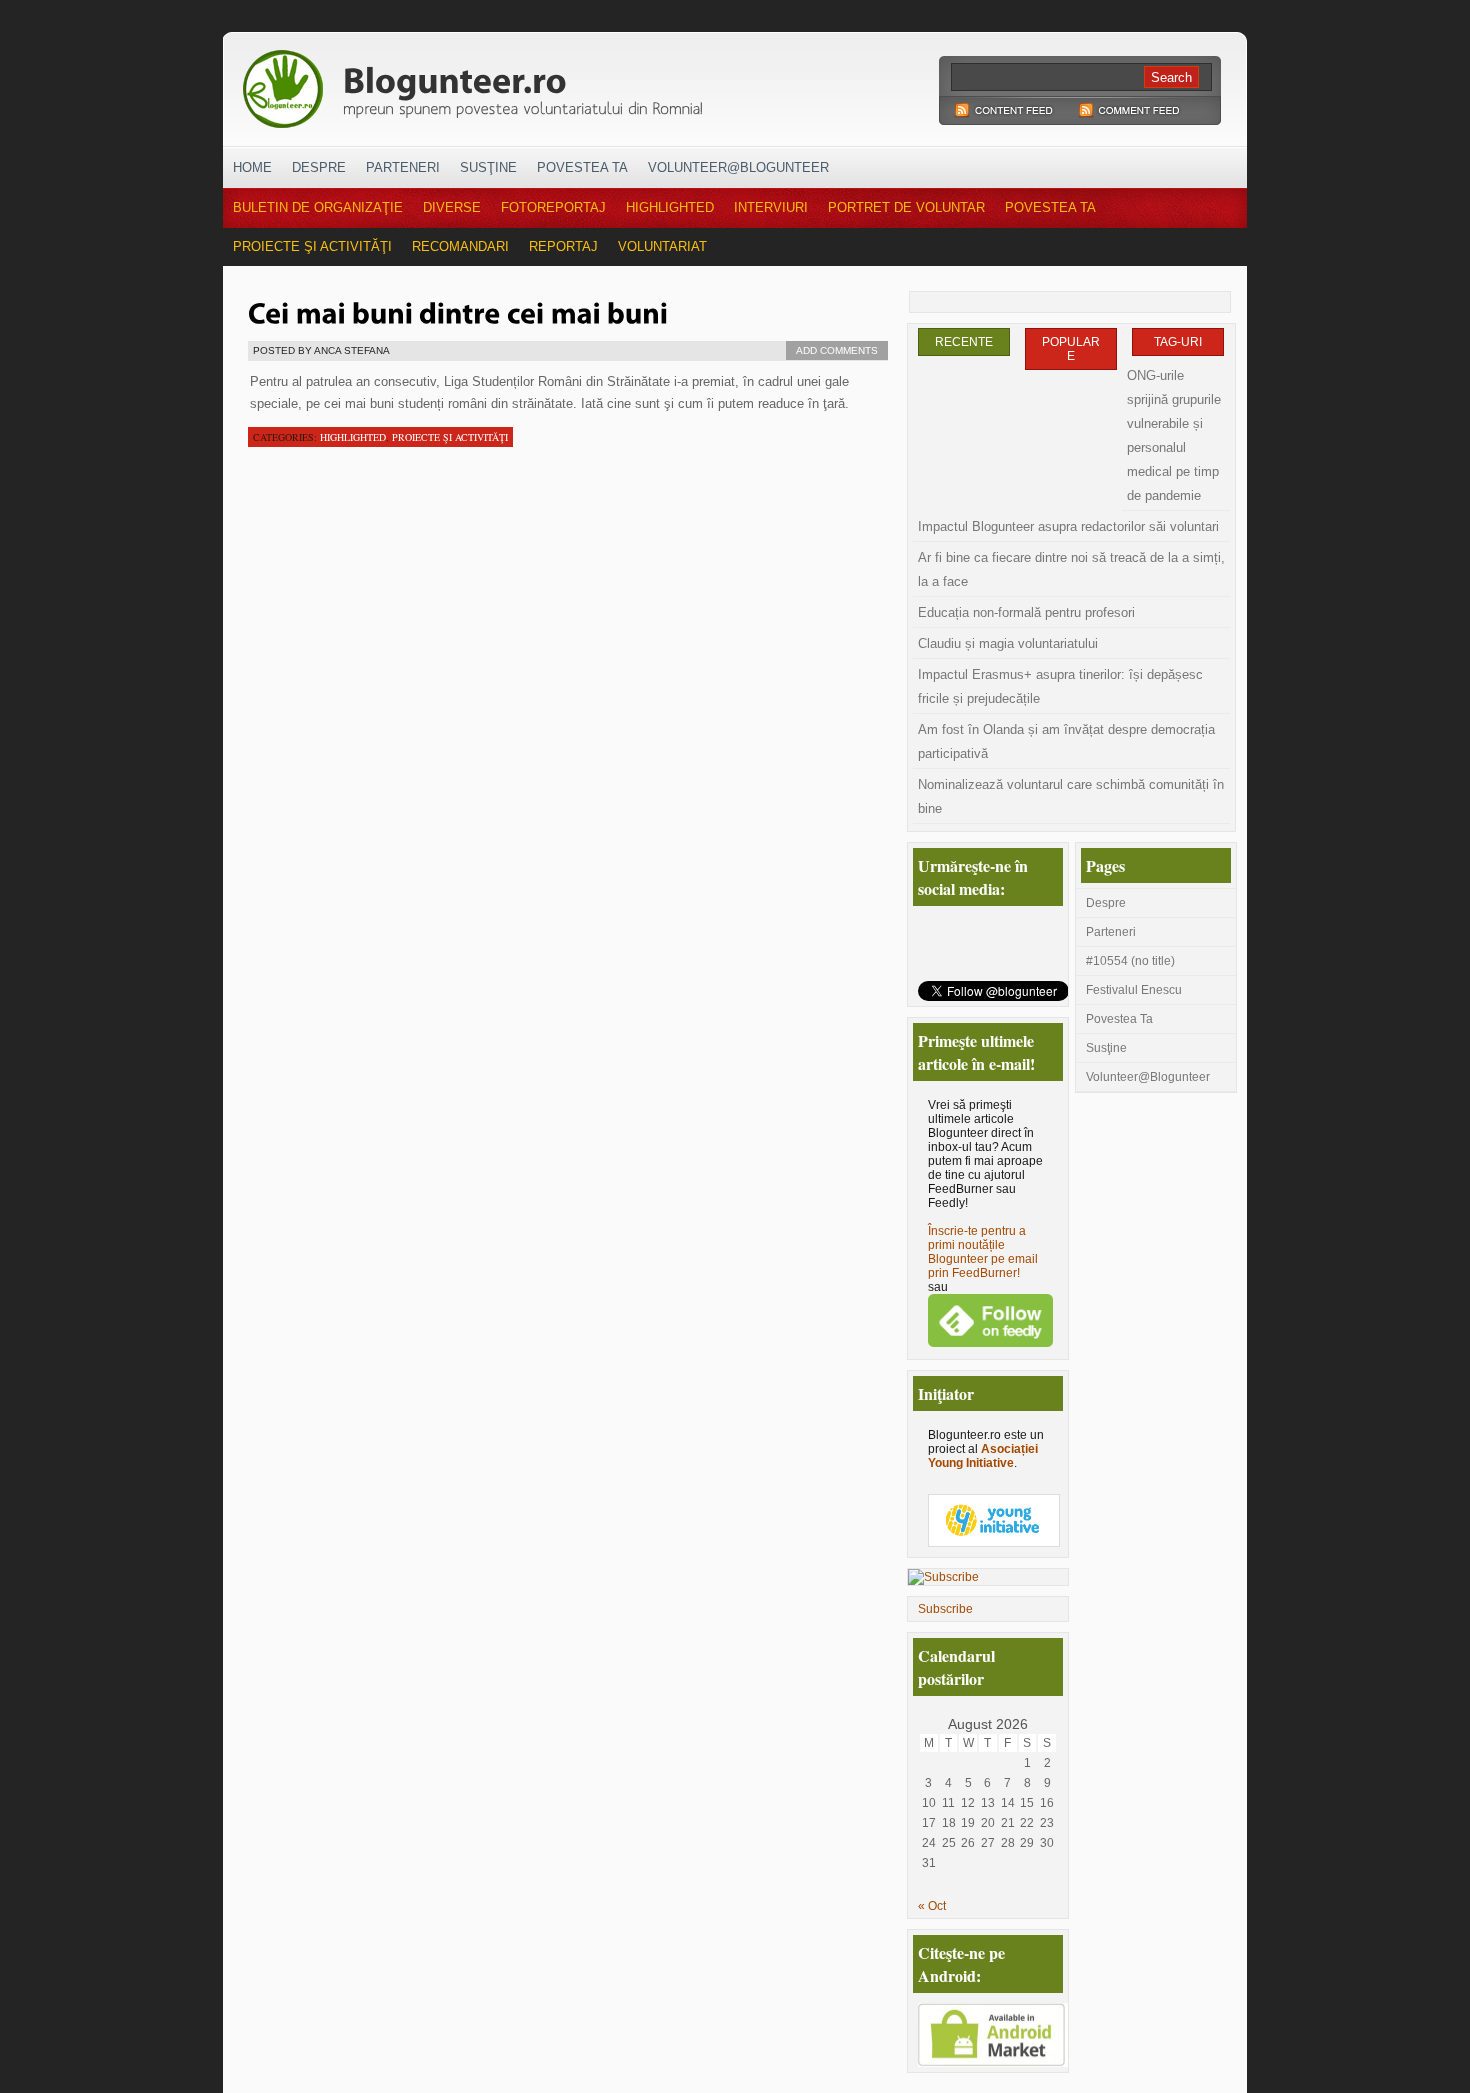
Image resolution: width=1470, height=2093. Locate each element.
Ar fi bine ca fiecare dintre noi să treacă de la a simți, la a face (1071, 569)
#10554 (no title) (1130, 961)
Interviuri (771, 207)
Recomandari (460, 246)
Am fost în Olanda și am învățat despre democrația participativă (1066, 741)
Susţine (488, 167)
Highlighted (670, 207)
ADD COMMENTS (837, 350)
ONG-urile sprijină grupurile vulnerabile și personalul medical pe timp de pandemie (1174, 435)
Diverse (452, 207)
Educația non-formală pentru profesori (1026, 612)
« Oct (932, 1906)
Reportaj (563, 246)
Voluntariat (662, 246)
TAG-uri (1178, 342)
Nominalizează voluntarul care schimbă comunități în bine (1071, 796)
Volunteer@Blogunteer (738, 167)
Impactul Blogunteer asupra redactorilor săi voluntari (1068, 526)
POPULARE (1071, 349)
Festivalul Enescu (1134, 990)
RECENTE (964, 342)
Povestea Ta (582, 167)
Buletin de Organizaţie (318, 207)
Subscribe (945, 1609)
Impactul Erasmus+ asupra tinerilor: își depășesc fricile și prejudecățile (1060, 686)
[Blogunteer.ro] (613, 83)
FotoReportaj (553, 207)
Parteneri (403, 167)
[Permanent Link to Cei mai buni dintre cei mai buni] (458, 311)
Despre (319, 167)
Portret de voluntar (906, 207)
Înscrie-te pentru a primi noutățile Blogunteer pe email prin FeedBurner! (983, 1252)
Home (252, 167)
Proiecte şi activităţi (312, 246)
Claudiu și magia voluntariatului (1008, 643)
